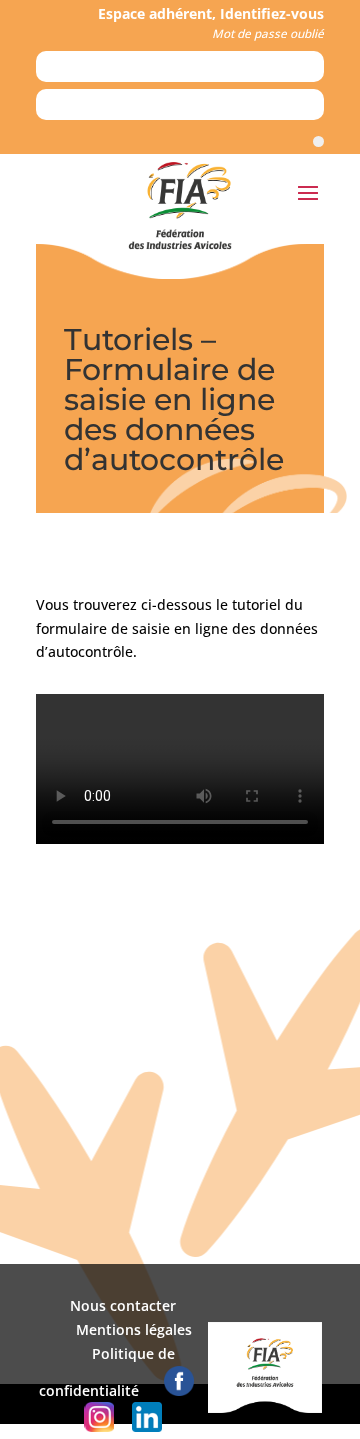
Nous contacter (123, 1305)
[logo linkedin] (147, 1426)
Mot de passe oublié (268, 33)
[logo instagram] (99, 1426)
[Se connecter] (318, 141)
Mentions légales (134, 1329)
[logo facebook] (179, 1390)
